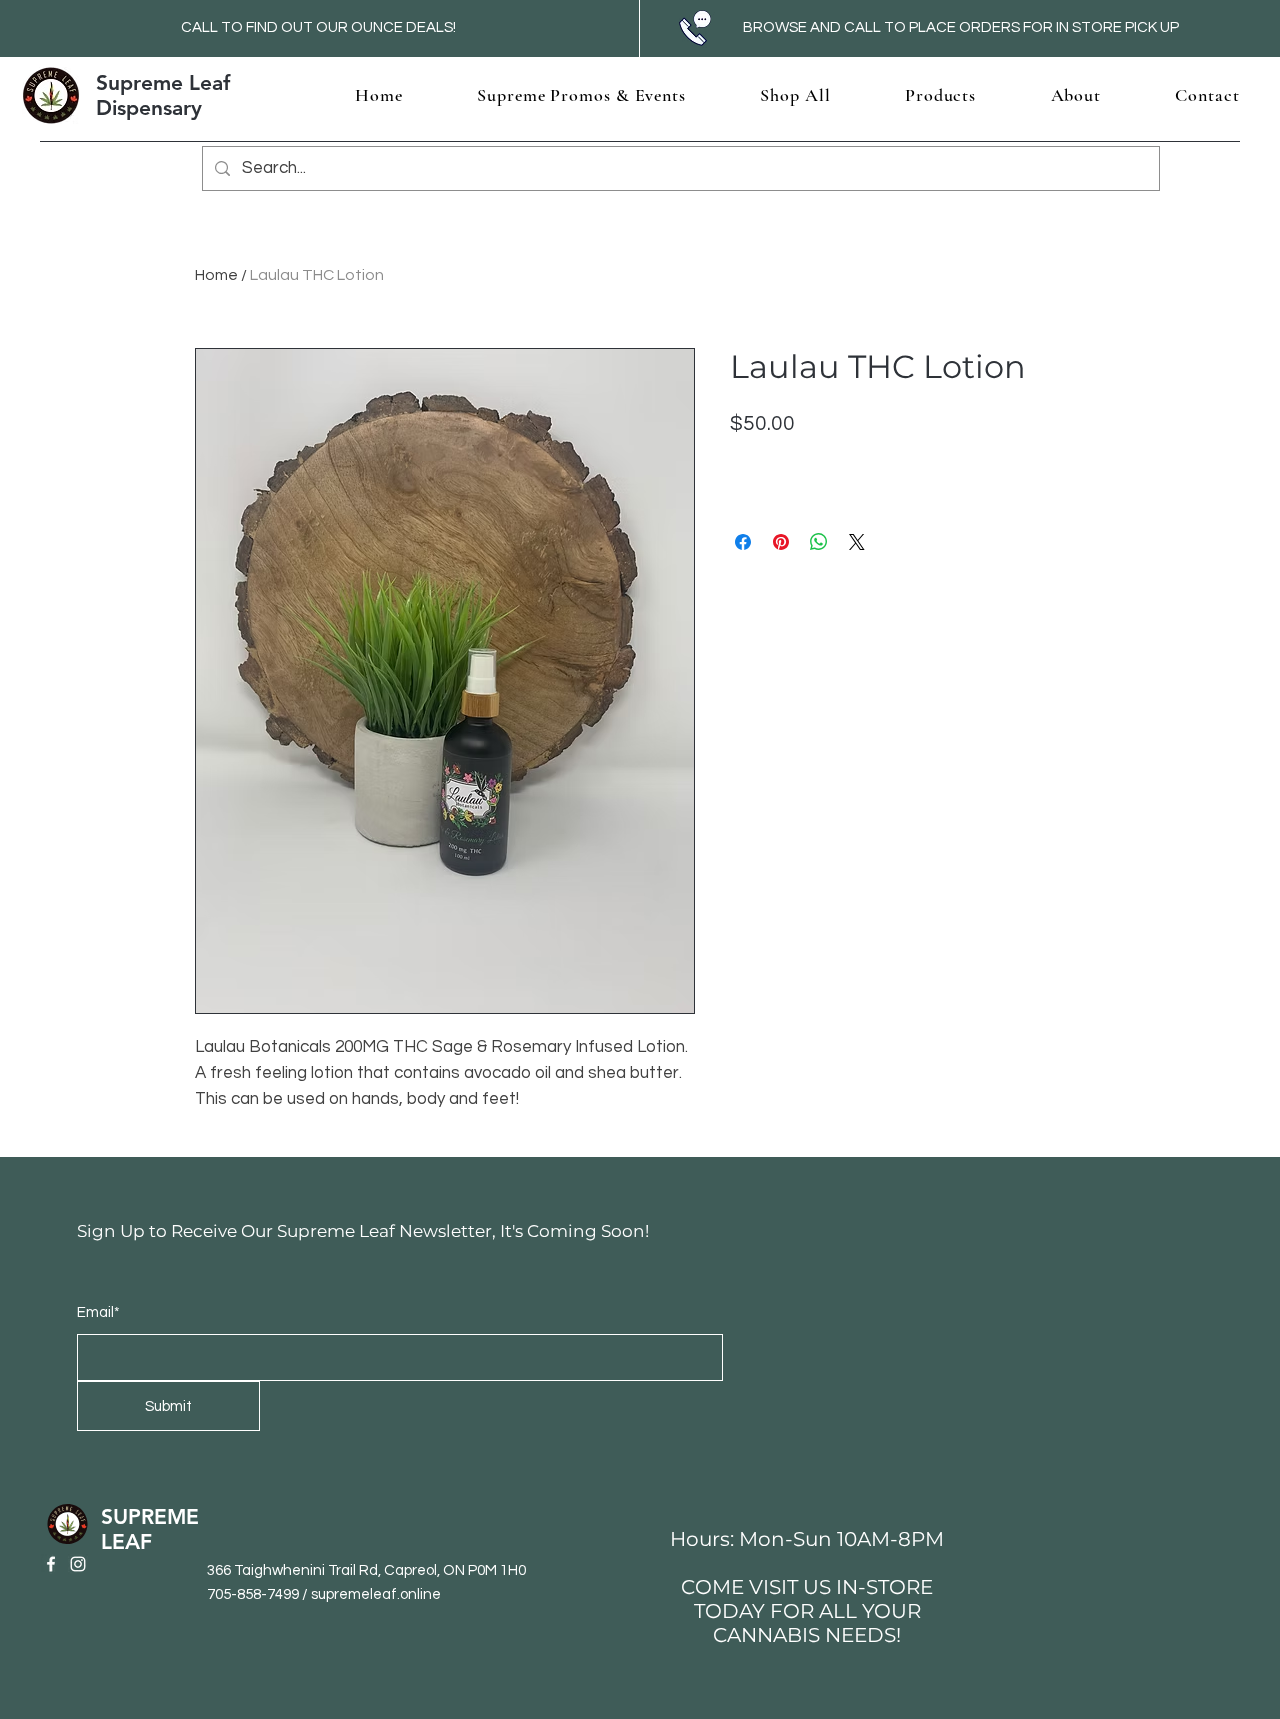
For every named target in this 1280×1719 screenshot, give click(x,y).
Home (216, 275)
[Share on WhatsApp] (819, 542)
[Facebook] (51, 1564)
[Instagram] (78, 1564)
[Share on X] (857, 542)
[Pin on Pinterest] (781, 542)
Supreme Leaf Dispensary (163, 95)
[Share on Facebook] (743, 542)
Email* (98, 1312)
